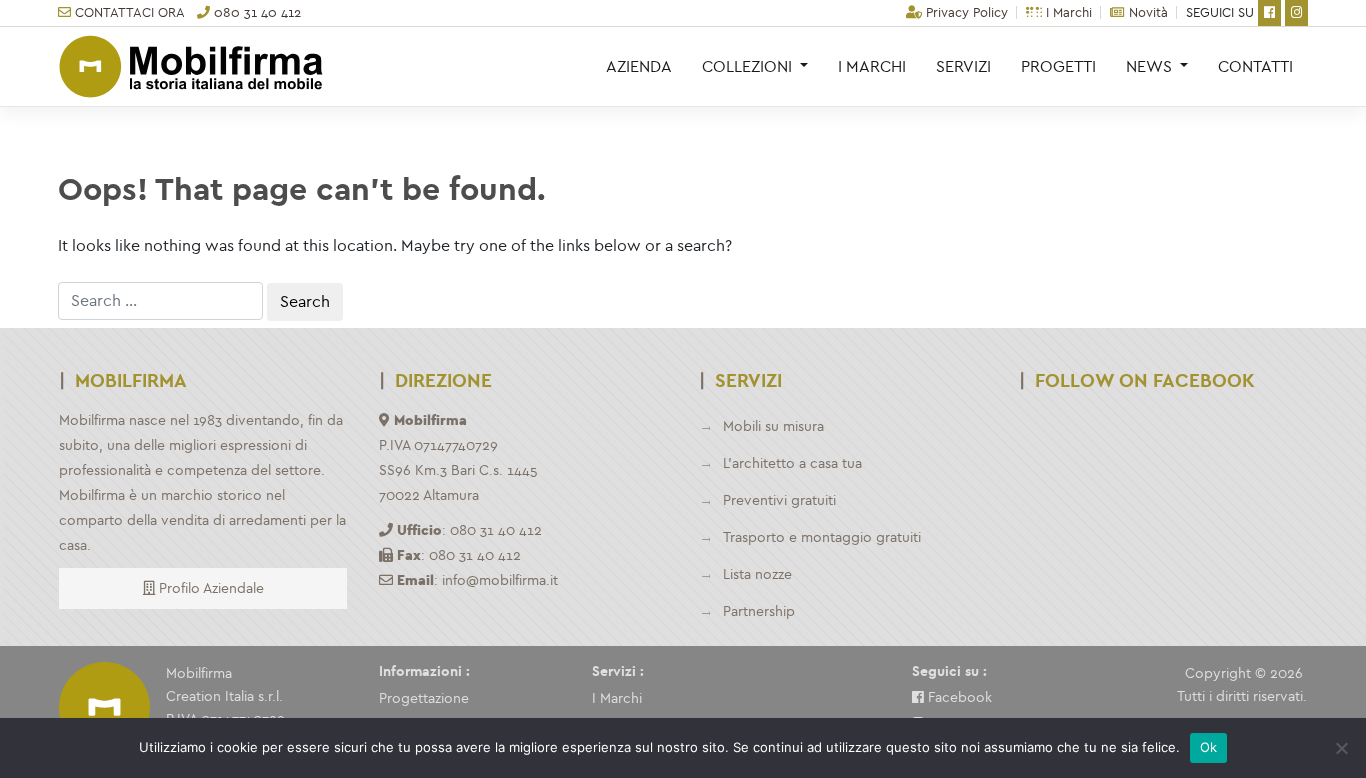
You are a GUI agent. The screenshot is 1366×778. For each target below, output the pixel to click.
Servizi (963, 66)
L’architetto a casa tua (792, 463)
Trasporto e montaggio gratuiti (822, 537)
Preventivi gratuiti (779, 500)
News (1151, 66)
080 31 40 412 (255, 12)
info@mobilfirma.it (500, 580)
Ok (1209, 747)
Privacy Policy (965, 12)
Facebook (958, 697)
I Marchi (1067, 12)
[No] (1341, 748)
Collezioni (749, 66)
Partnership (759, 611)
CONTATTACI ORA (128, 12)
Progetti (1058, 66)
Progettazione (424, 698)
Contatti (1255, 66)
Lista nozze (757, 574)
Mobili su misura (773, 426)
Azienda (639, 66)
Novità (1146, 12)
